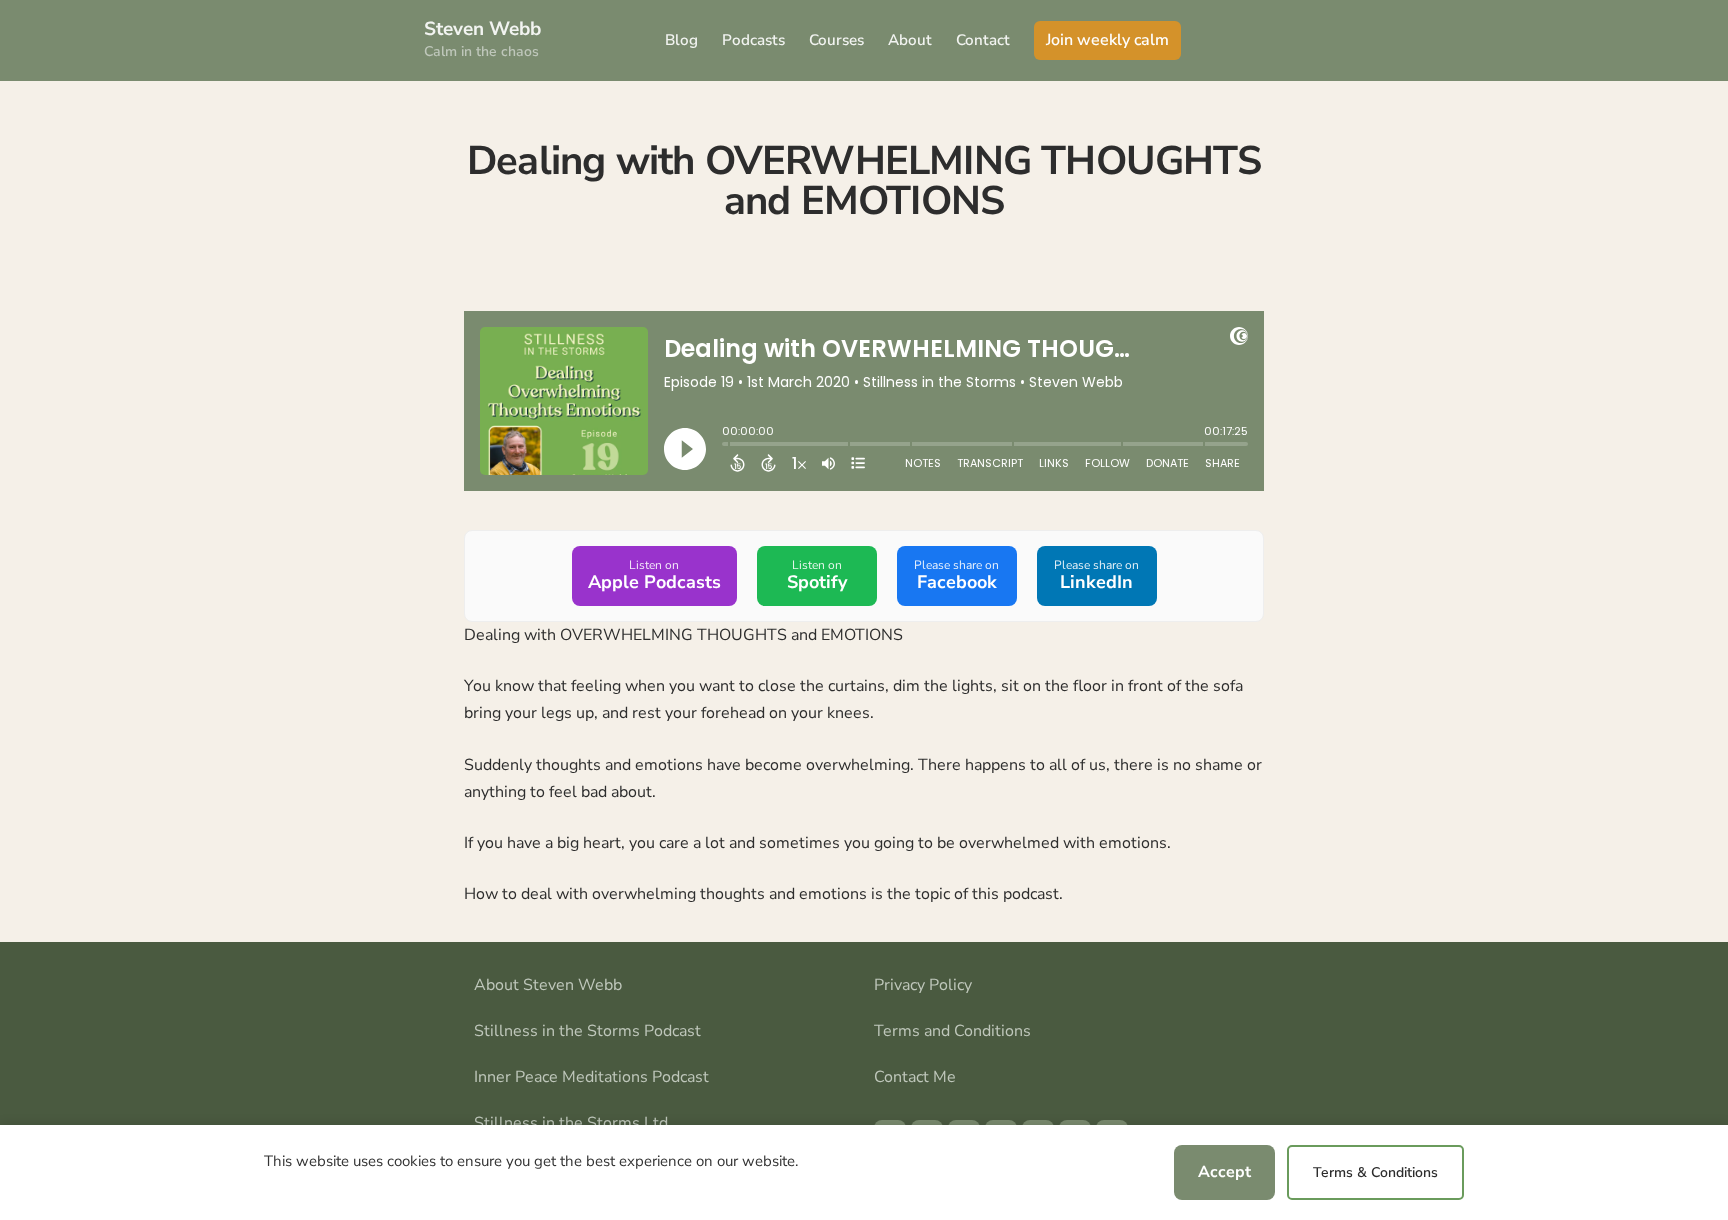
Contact (983, 40)
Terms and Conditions (952, 1031)
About (910, 40)
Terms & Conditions (1375, 1172)
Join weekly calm (1107, 40)
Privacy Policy (923, 985)
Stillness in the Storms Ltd (571, 1123)
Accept (1224, 1172)
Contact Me (915, 1077)
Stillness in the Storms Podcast (587, 1031)
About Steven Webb (548, 985)
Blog (681, 40)
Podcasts (753, 40)
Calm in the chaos (481, 51)
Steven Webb (482, 29)
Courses (836, 40)
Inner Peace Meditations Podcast (591, 1077)
